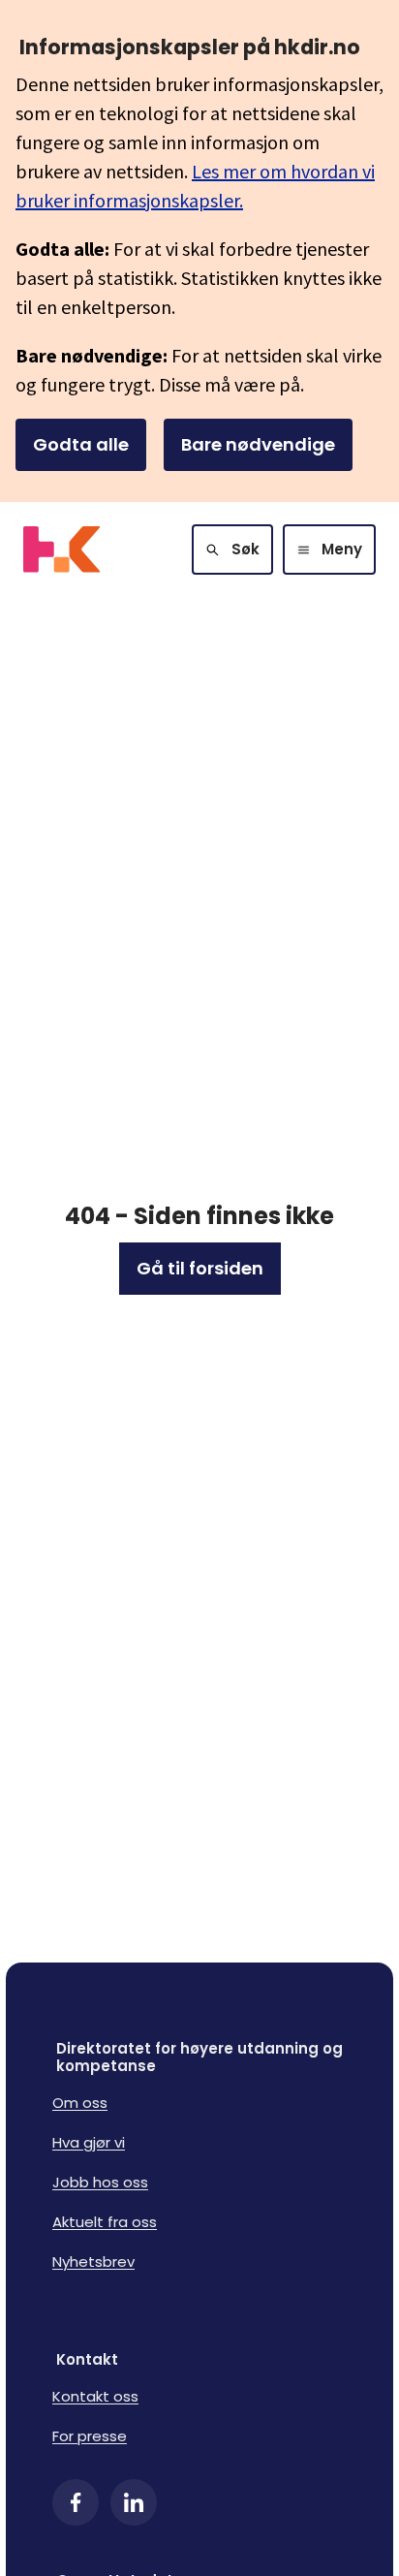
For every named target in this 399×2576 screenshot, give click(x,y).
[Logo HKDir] (61, 550)
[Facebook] (76, 2502)
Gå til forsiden (200, 1268)
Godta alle (81, 444)
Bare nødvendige (258, 444)
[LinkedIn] (134, 2502)
